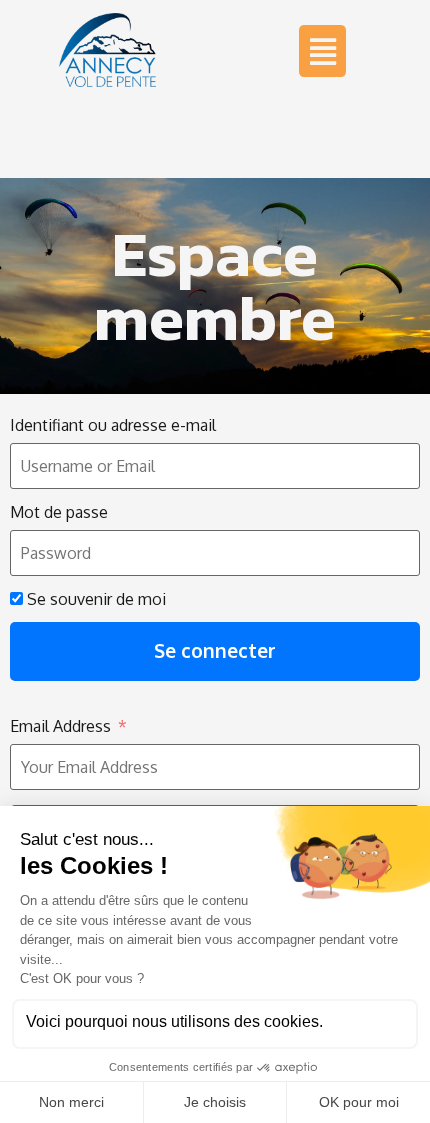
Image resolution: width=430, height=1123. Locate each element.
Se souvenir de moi (94, 599)
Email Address (60, 726)
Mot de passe (59, 512)
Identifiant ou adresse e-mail (113, 425)
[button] (322, 51)
